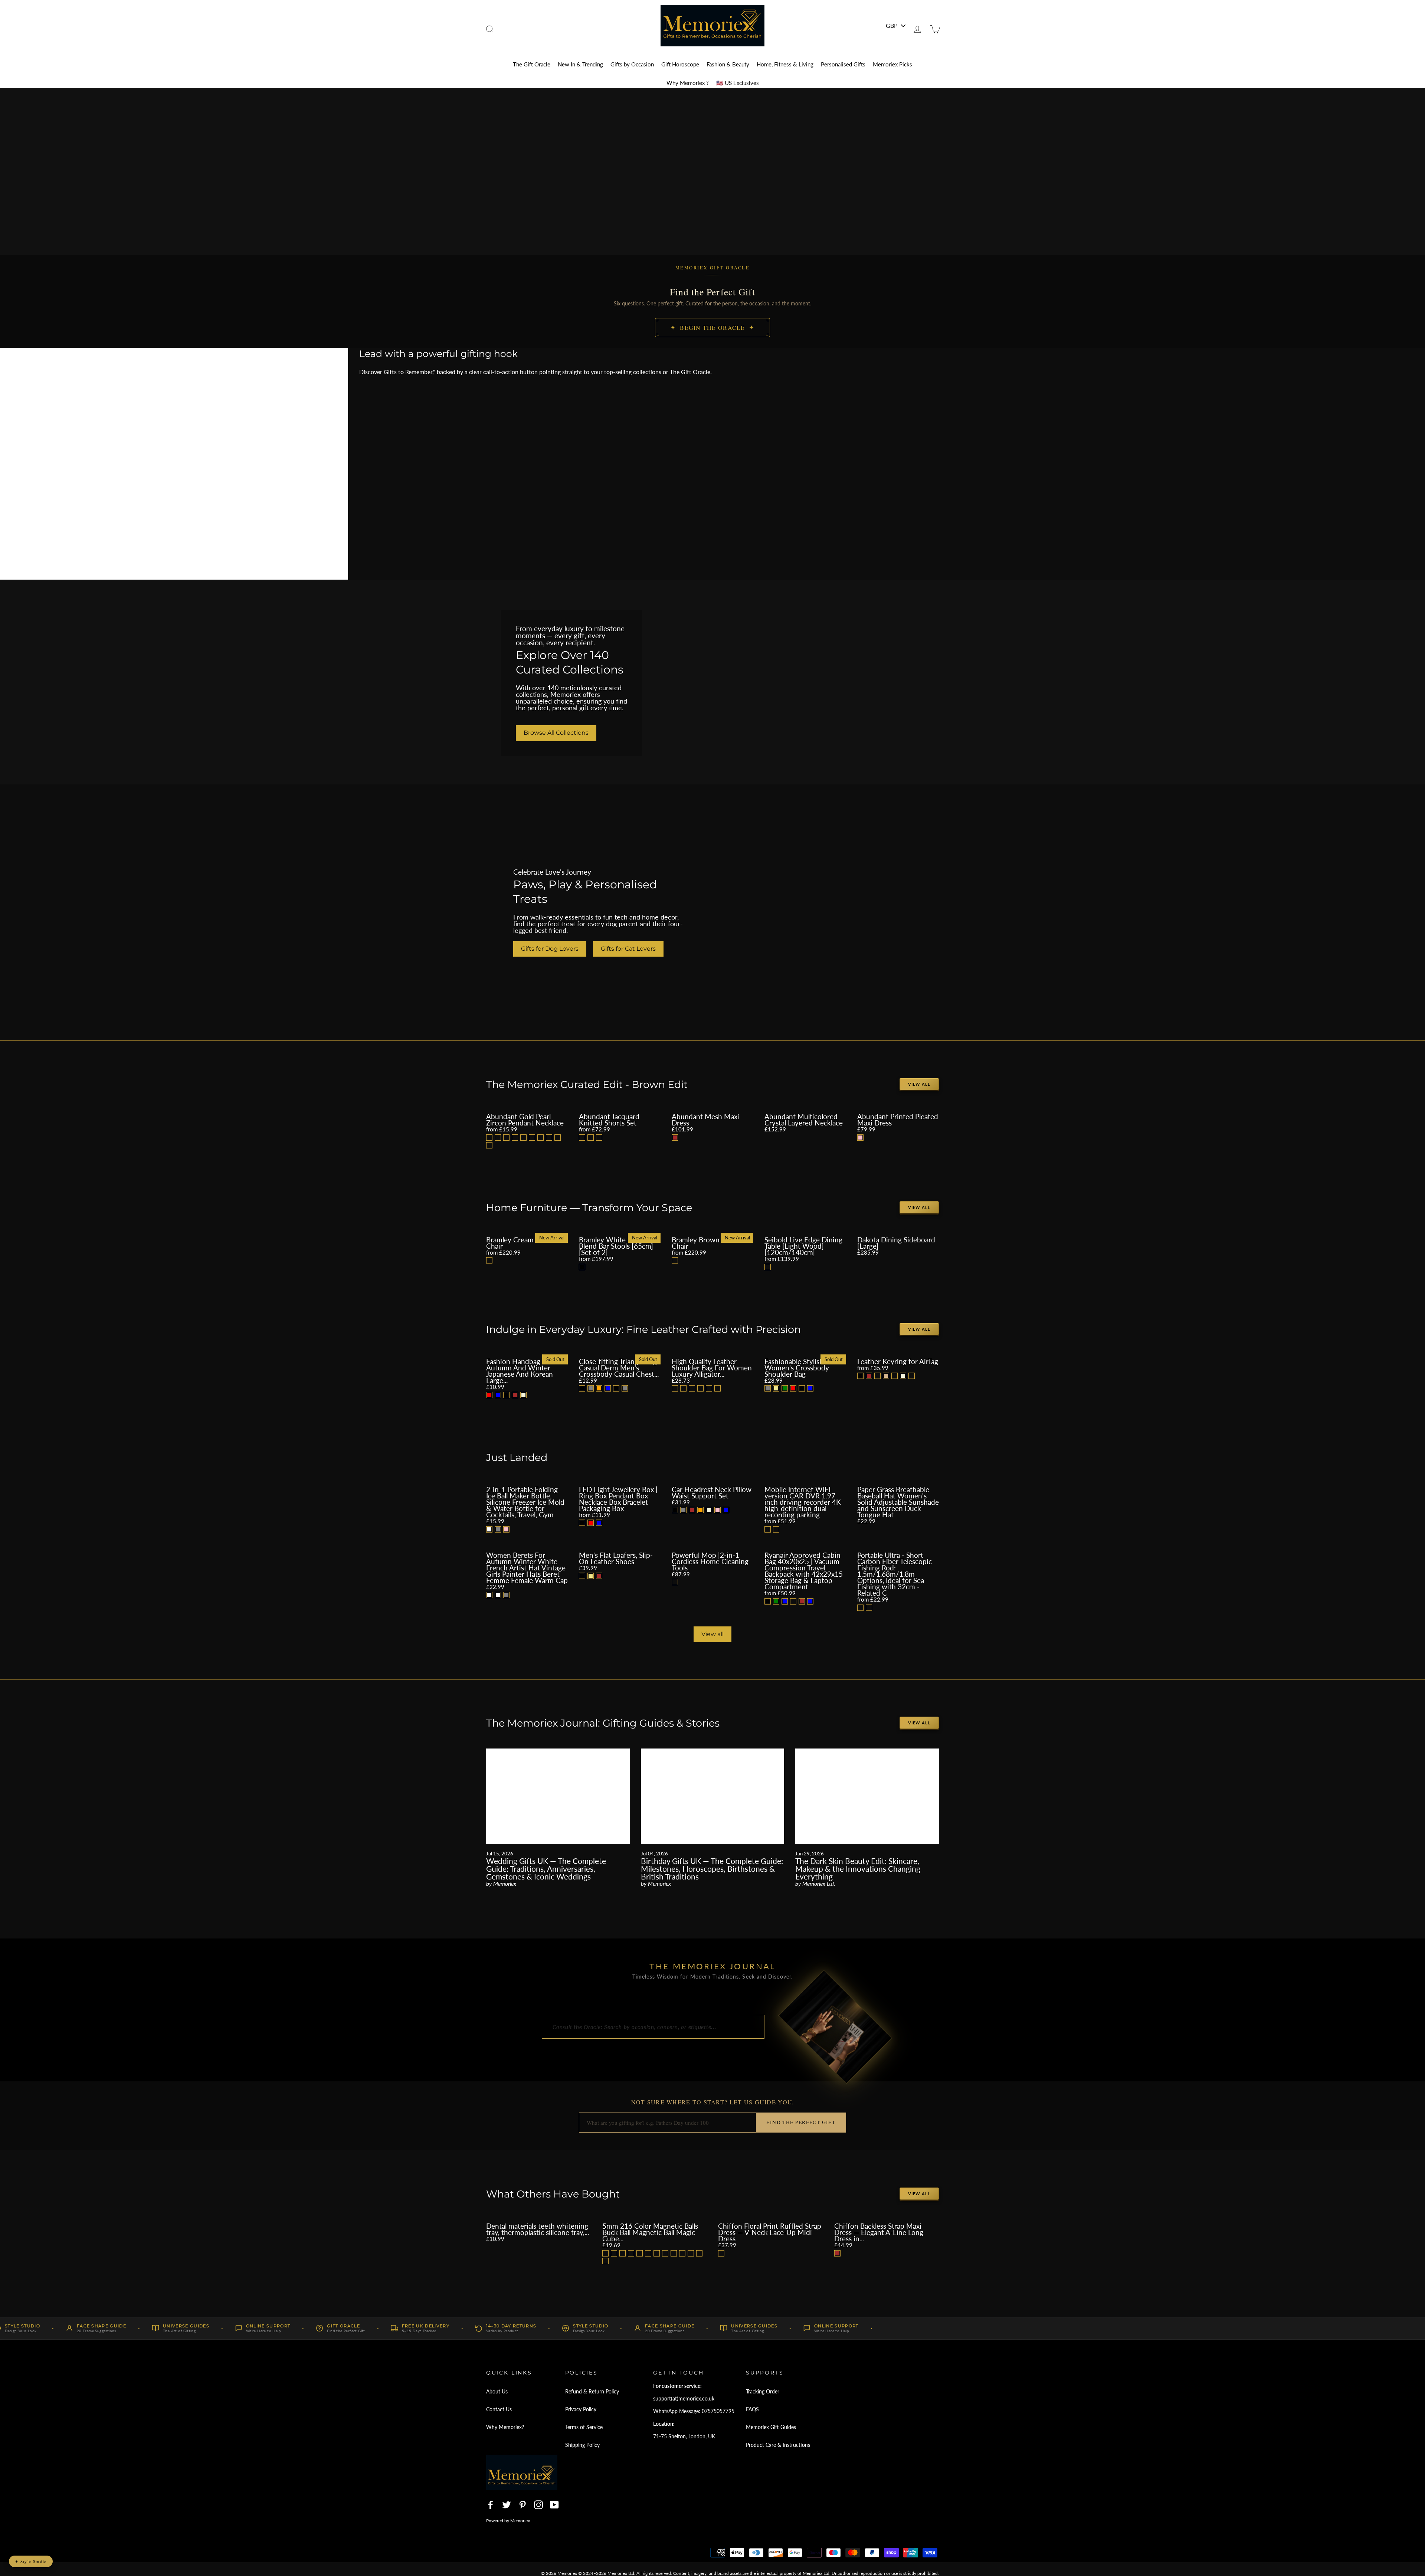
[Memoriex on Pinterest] (522, 2505)
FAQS (752, 2409)
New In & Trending (580, 64)
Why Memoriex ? (688, 83)
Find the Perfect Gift (801, 2122)
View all (919, 1084)
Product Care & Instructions (778, 2445)
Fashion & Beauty (728, 64)
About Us (497, 2391)
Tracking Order (763, 2391)
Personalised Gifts (843, 64)
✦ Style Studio (31, 2561)
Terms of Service (584, 2427)
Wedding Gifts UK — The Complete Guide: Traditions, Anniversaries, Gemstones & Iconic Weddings (546, 1869)
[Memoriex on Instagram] (538, 2505)
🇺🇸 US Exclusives (738, 83)
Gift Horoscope (680, 64)
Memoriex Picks (892, 64)
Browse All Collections (556, 733)
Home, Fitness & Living (785, 64)
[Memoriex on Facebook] (491, 2505)
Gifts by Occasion (632, 64)
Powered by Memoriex (508, 2521)
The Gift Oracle (532, 64)
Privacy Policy (581, 2409)
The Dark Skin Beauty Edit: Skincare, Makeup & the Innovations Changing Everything (858, 1869)
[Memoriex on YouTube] (554, 2505)
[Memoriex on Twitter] (507, 2505)
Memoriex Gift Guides (771, 2427)
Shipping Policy (582, 2445)
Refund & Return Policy (592, 2391)
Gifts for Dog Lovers (550, 949)
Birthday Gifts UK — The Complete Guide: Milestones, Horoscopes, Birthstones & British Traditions (712, 1869)
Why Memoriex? (505, 2427)
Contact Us (499, 2409)
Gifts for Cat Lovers (628, 949)
